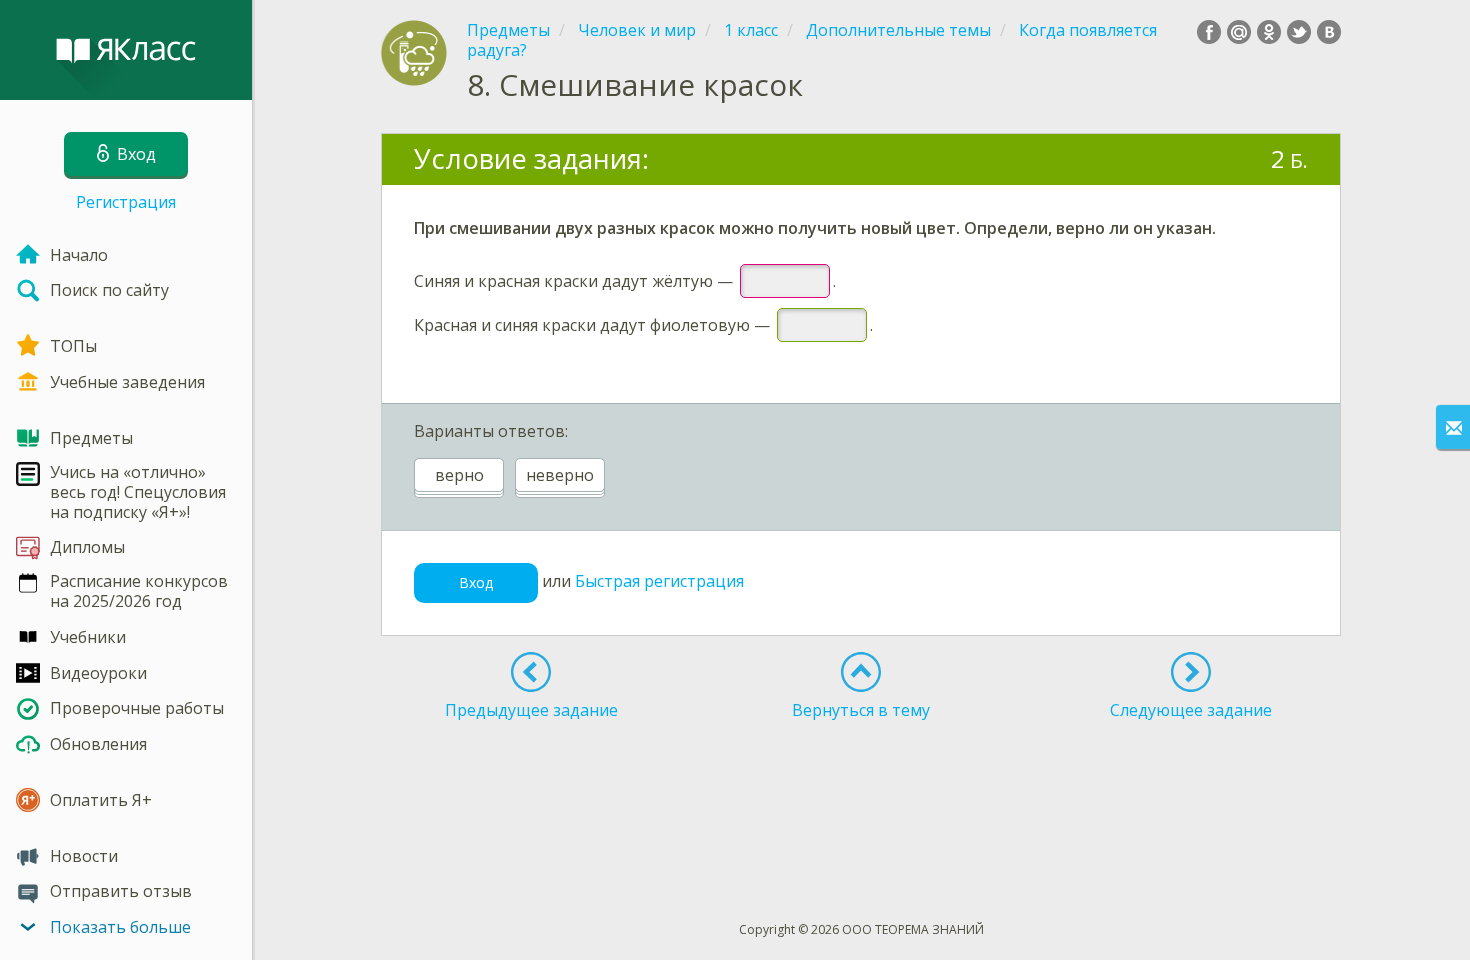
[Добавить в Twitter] (1299, 32)
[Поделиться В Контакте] (1329, 32)
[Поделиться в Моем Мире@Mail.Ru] (1239, 32)
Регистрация (126, 202)
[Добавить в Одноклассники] (1269, 32)
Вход (476, 582)
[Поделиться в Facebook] (1209, 32)
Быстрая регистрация (659, 581)
